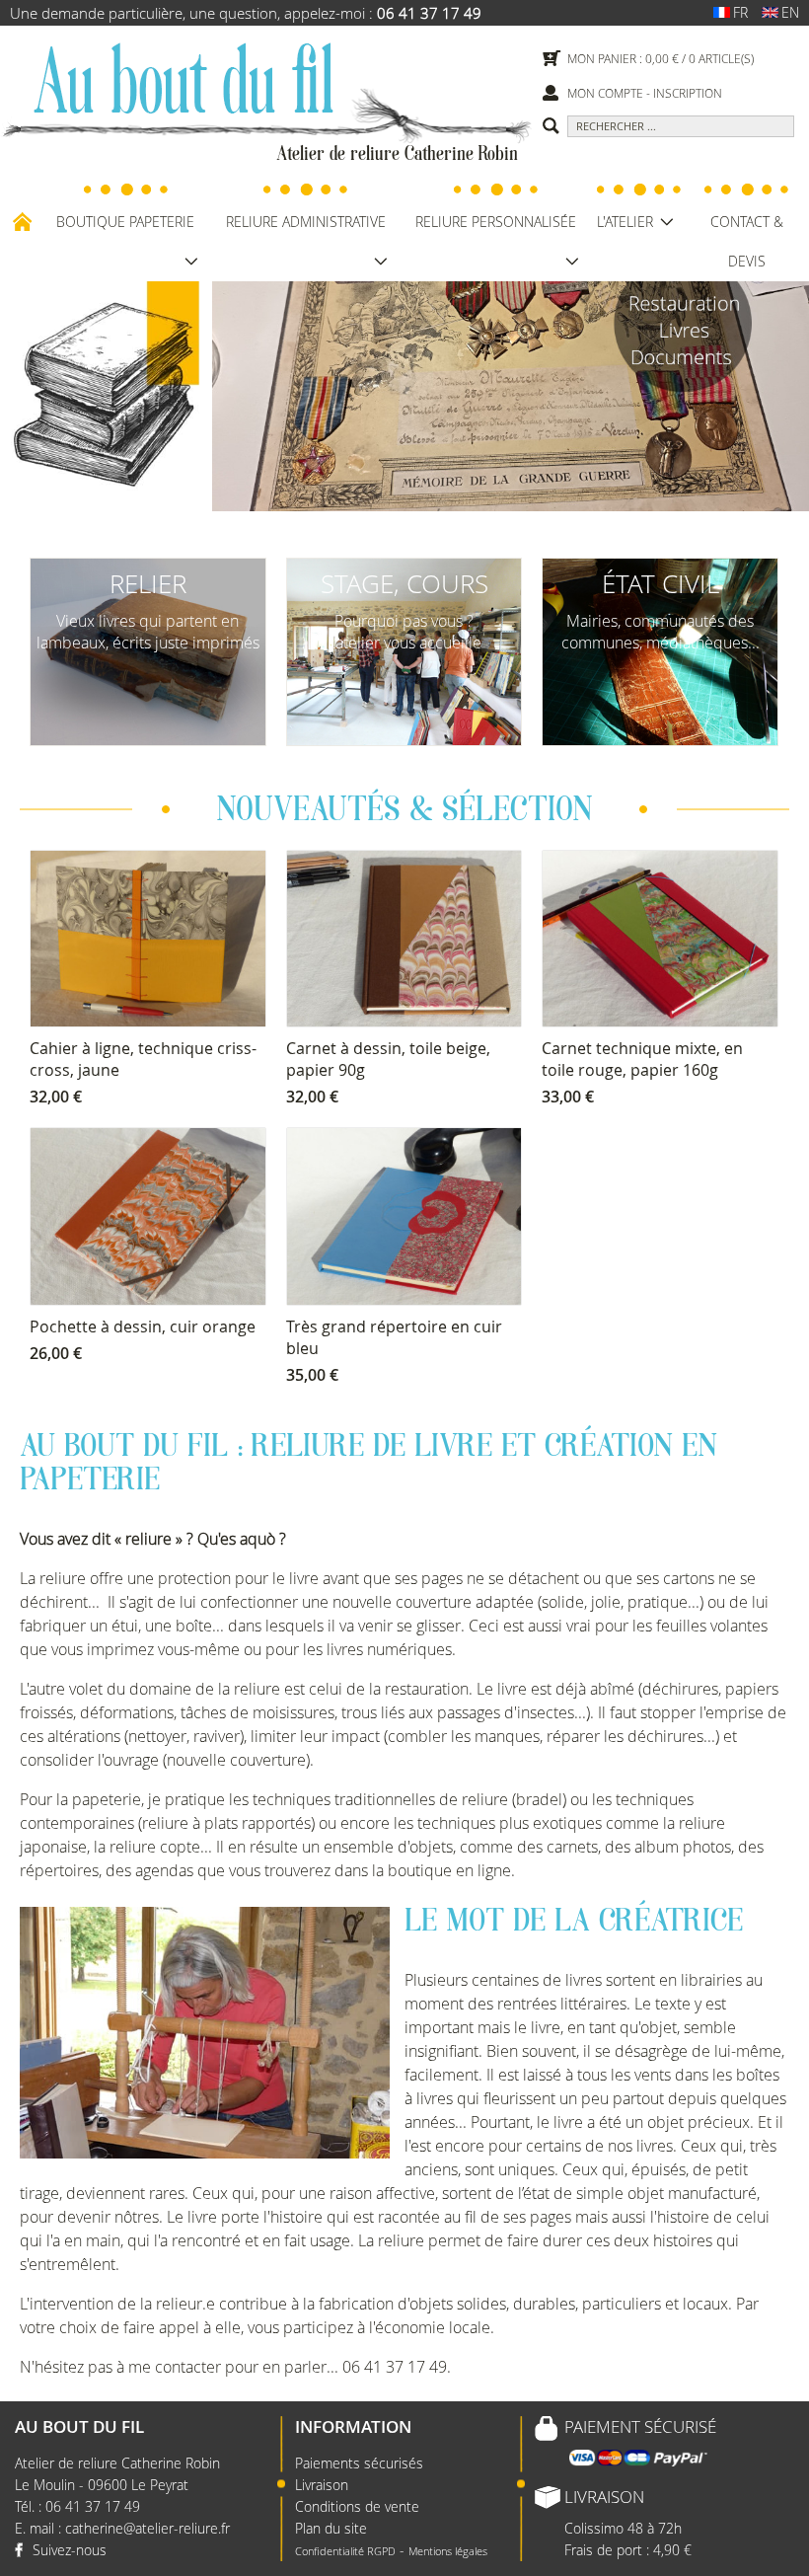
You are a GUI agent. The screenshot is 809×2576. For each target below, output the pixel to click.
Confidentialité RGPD (345, 2551)
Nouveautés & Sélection (404, 813)
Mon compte (605, 93)
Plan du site (331, 2528)
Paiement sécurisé (640, 2426)
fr (740, 12)
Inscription (688, 93)
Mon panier (602, 58)
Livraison (322, 2485)
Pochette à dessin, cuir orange (143, 1326)
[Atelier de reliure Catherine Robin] (183, 83)
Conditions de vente (357, 2506)
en (790, 12)
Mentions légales (448, 2551)
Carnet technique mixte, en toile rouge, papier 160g (642, 1059)
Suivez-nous (70, 2550)
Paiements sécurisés (359, 2463)
